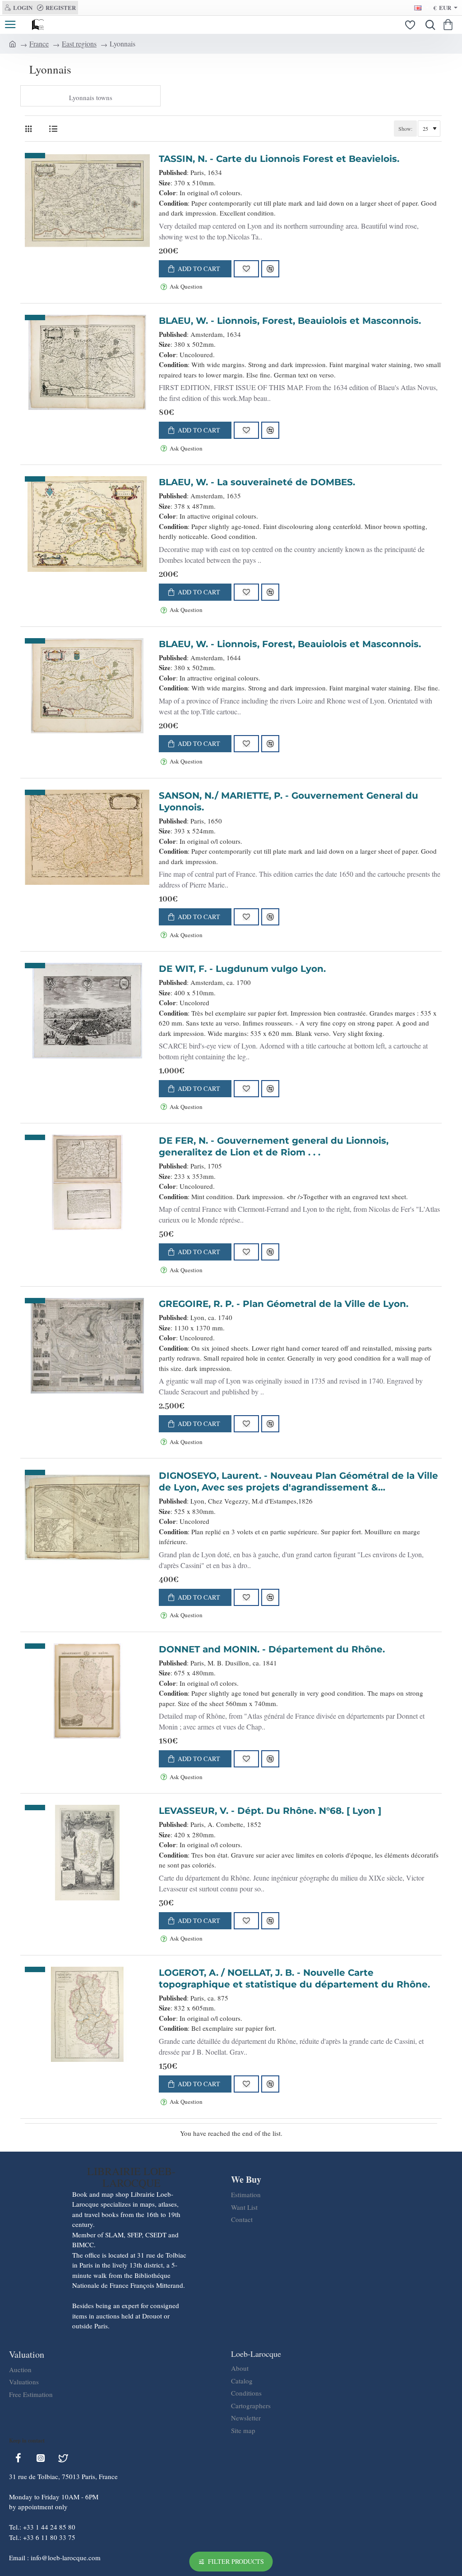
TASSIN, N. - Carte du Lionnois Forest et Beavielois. (279, 159)
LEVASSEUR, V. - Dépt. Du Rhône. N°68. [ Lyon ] (270, 1811)
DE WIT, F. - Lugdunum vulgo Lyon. (242, 969)
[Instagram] (41, 2458)
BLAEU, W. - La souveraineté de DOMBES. (257, 482)
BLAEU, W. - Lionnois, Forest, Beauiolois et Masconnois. (290, 321)
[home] (13, 43)
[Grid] (30, 129)
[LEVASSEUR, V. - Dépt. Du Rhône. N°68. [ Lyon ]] (87, 1853)
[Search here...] (428, 25)
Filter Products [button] (236, 2561)
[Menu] (10, 25)
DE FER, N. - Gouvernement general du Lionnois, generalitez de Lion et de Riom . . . (274, 1146)
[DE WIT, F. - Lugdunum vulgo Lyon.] (87, 1011)
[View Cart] (450, 25)
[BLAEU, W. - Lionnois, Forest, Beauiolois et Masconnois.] (87, 363)
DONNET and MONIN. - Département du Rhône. (272, 1649)
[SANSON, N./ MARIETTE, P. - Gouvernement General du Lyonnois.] (87, 837)
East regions (79, 44)
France (39, 44)
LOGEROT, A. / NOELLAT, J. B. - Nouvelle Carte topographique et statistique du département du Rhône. (294, 1978)
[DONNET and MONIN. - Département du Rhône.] (87, 1691)
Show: (405, 129)
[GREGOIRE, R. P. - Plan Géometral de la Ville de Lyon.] (87, 1346)
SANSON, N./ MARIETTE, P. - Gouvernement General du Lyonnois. (289, 801)
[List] (53, 129)
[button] (195, 269)
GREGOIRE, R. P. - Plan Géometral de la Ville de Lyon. (284, 1304)
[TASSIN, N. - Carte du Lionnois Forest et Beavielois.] (87, 201)
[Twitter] (63, 2458)
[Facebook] (18, 2458)
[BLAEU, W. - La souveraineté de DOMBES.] (87, 524)
